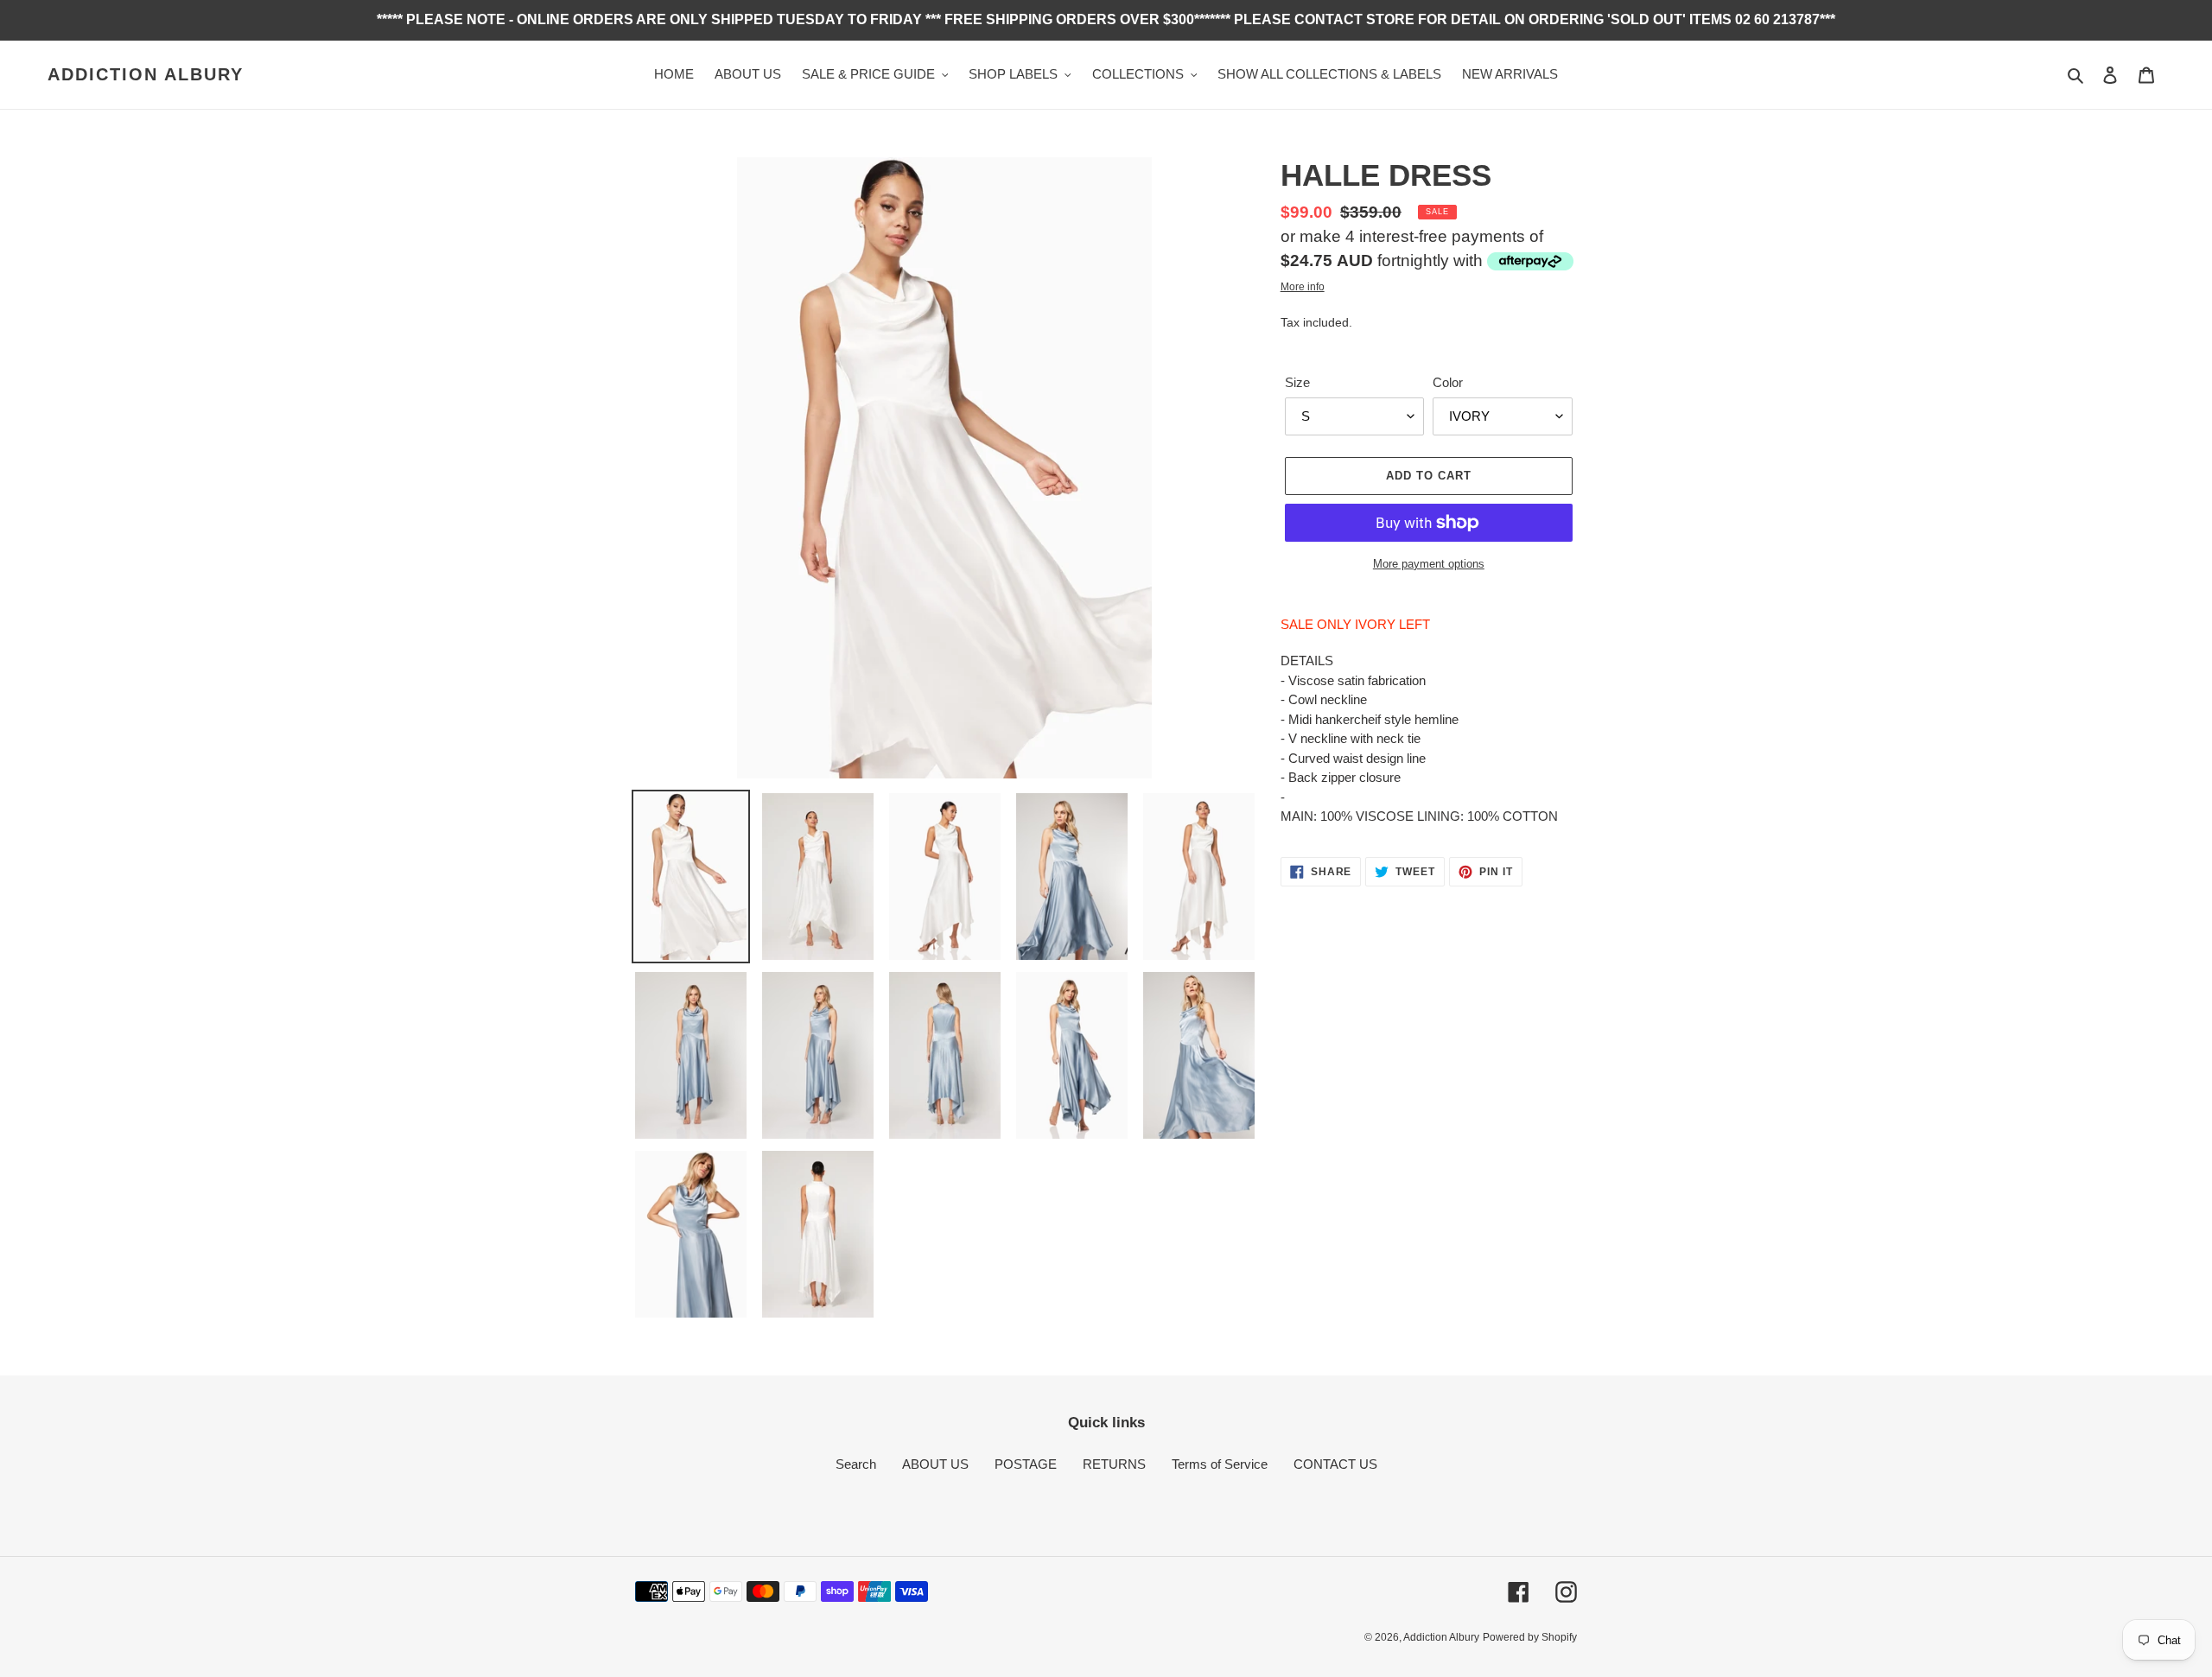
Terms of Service (1220, 1464)
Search (856, 1464)
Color (1448, 382)
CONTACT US (1335, 1464)
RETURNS (1114, 1464)
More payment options (1429, 564)
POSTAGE (1026, 1464)
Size (1297, 382)
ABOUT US (935, 1464)
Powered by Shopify (1530, 1637)
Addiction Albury (146, 74)
